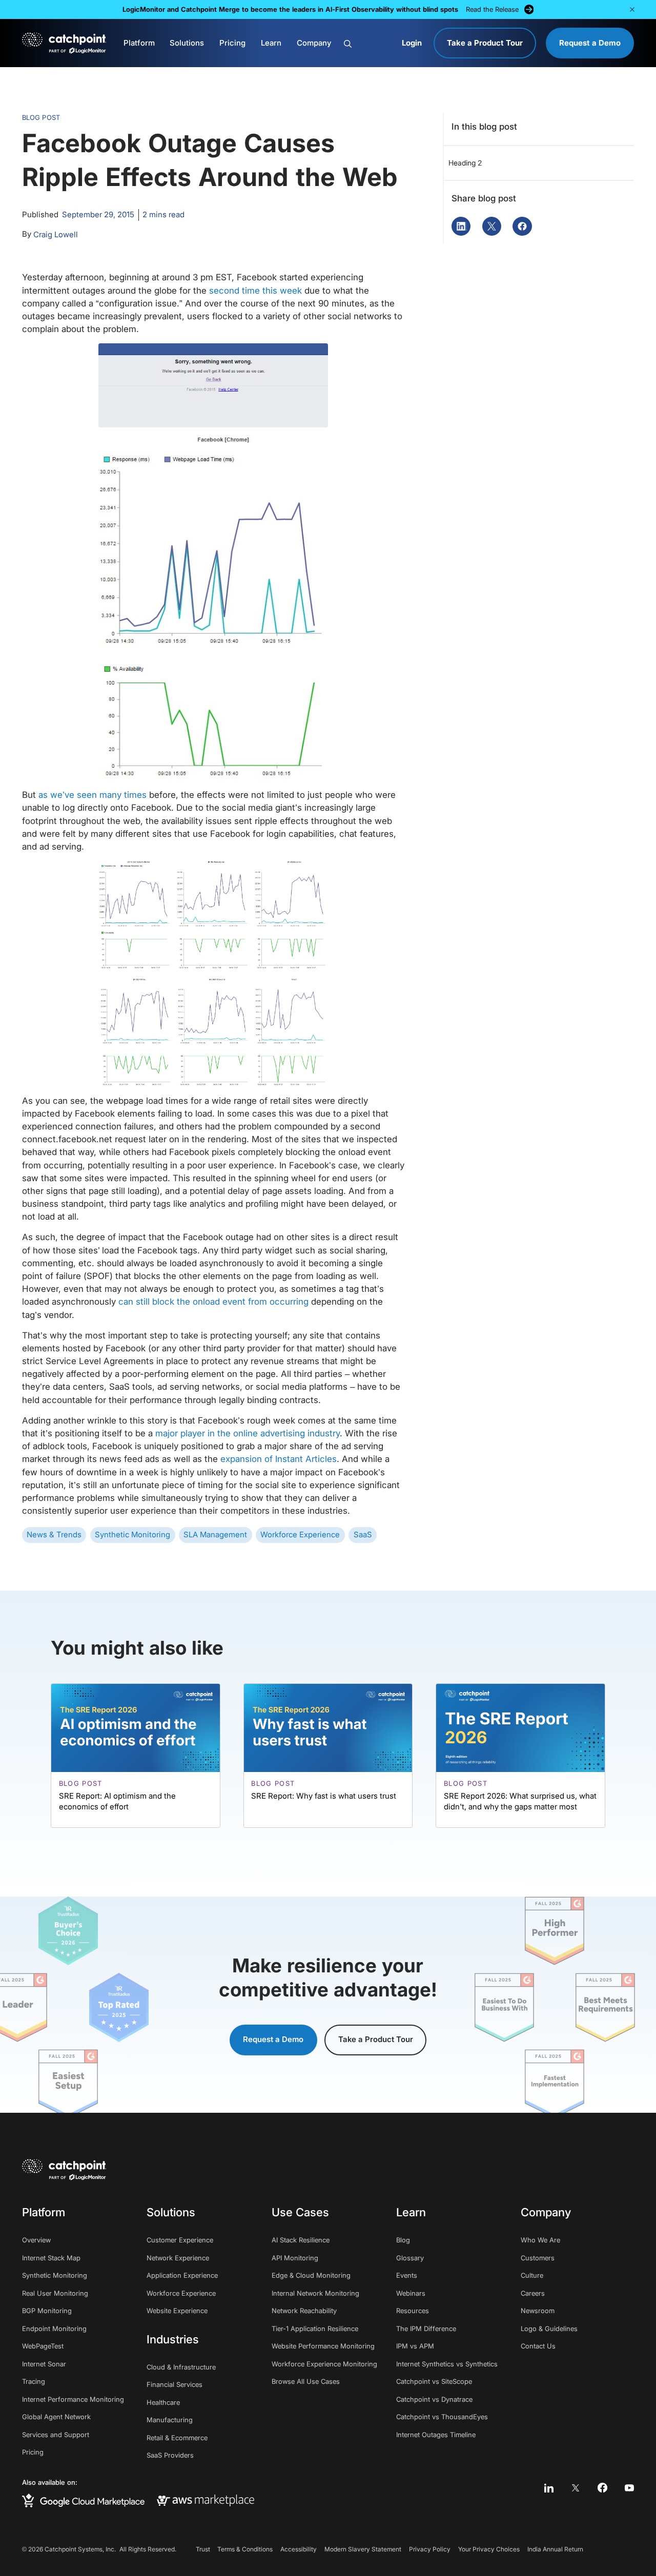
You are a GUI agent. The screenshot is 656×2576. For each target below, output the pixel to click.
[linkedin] (549, 2488)
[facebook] (602, 2488)
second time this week (255, 291)
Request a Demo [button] (273, 2039)
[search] (368, 44)
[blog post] (136, 1756)
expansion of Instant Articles (279, 1459)
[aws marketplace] (206, 2501)
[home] (64, 43)
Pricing (232, 43)
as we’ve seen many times (93, 795)
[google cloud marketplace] (83, 2500)
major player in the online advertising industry (248, 1433)
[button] (632, 9)
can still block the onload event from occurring (213, 1302)
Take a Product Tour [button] (376, 2039)
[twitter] (576, 2488)
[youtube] (630, 2488)
